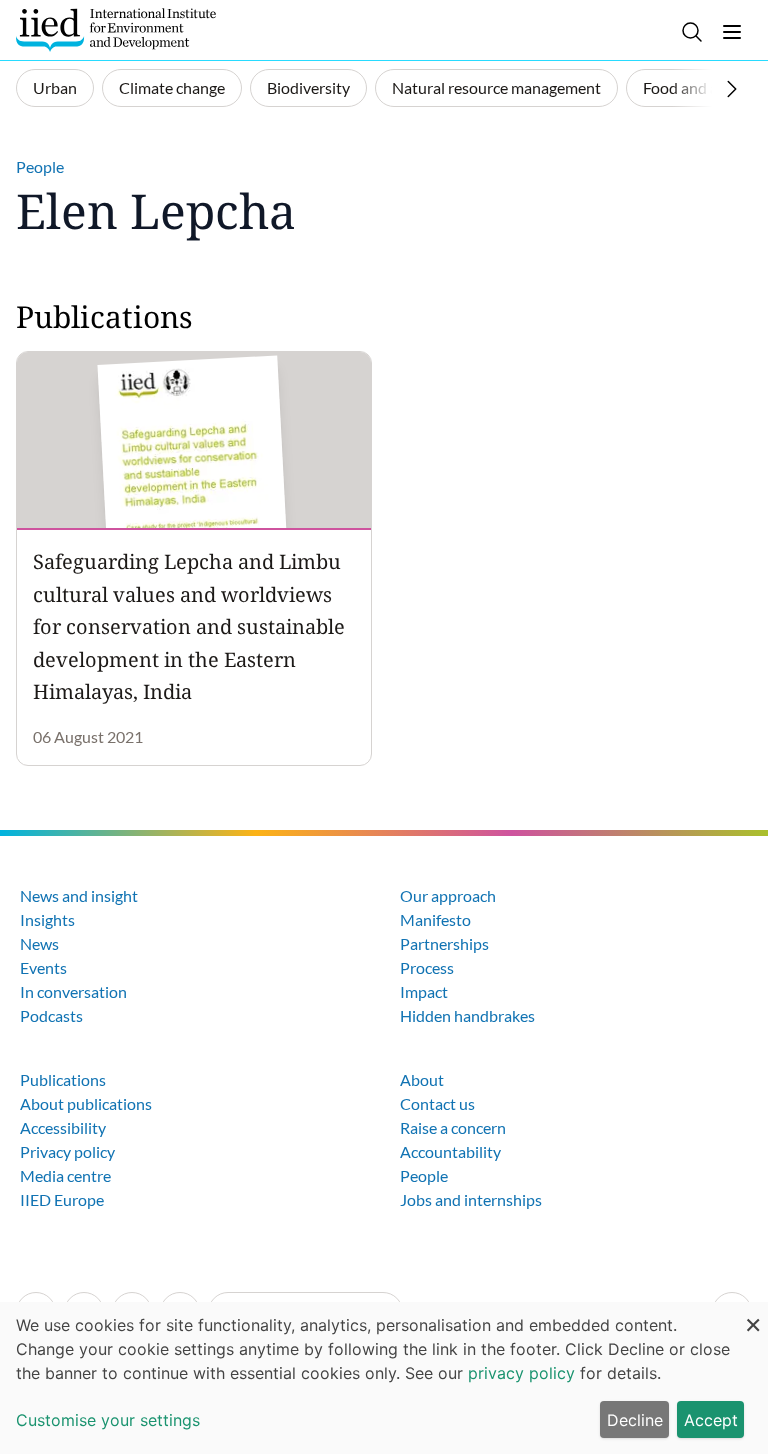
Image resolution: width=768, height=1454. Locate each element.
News (39, 943)
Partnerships (444, 943)
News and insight (79, 895)
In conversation (73, 991)
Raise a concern (453, 1127)
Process (427, 967)
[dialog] (384, 1378)
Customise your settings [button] (108, 1420)
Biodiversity (308, 87)
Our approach (448, 895)
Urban (55, 87)
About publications (86, 1103)
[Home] (116, 30)
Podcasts (51, 1015)
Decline (635, 1420)
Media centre (65, 1175)
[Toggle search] (692, 32)
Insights (47, 919)
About (422, 1079)
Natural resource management (496, 87)
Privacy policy (67, 1151)
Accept (711, 1420)
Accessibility (63, 1127)
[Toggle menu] (732, 32)
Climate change (172, 87)
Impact (424, 991)
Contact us (437, 1103)
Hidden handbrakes (467, 1015)
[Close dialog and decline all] (753, 1314)
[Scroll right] (732, 89)
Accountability (450, 1151)
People (40, 166)
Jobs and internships (471, 1199)
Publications (63, 1079)
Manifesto (435, 919)
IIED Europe (62, 1199)
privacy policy (521, 1373)
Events (43, 967)
